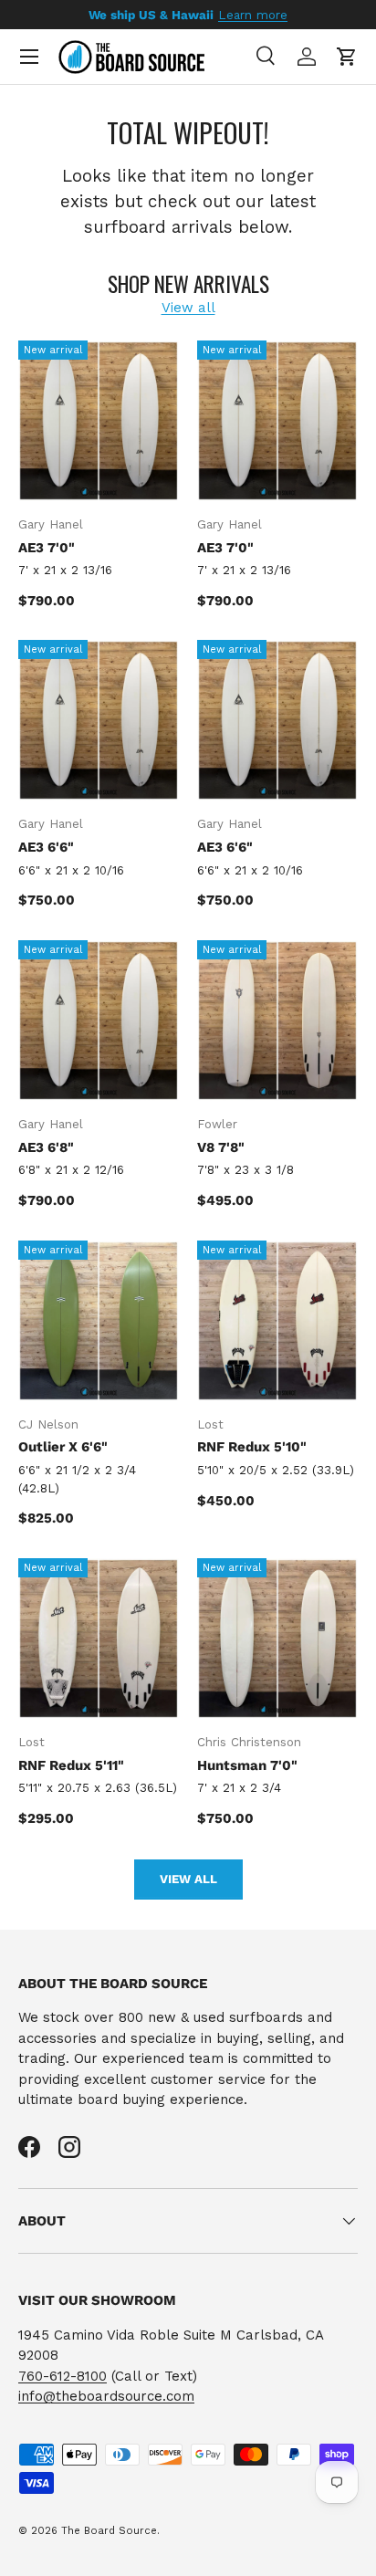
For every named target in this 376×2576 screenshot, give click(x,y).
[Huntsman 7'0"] (277, 1639)
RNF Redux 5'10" (252, 1447)
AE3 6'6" (46, 847)
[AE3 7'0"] (99, 421)
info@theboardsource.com (106, 2396)
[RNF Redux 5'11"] (99, 1639)
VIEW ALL (188, 1879)
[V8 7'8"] (277, 1021)
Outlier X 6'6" (63, 1447)
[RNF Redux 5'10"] (277, 1321)
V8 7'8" (221, 1147)
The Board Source (109, 2531)
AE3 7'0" (47, 548)
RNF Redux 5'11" (71, 1765)
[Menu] (29, 57)
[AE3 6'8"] (99, 1021)
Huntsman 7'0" (247, 1765)
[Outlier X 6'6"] (99, 1321)
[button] (347, 57)
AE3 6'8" (46, 1147)
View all (188, 308)
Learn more (253, 15)
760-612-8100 (63, 2376)
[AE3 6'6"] (99, 720)
